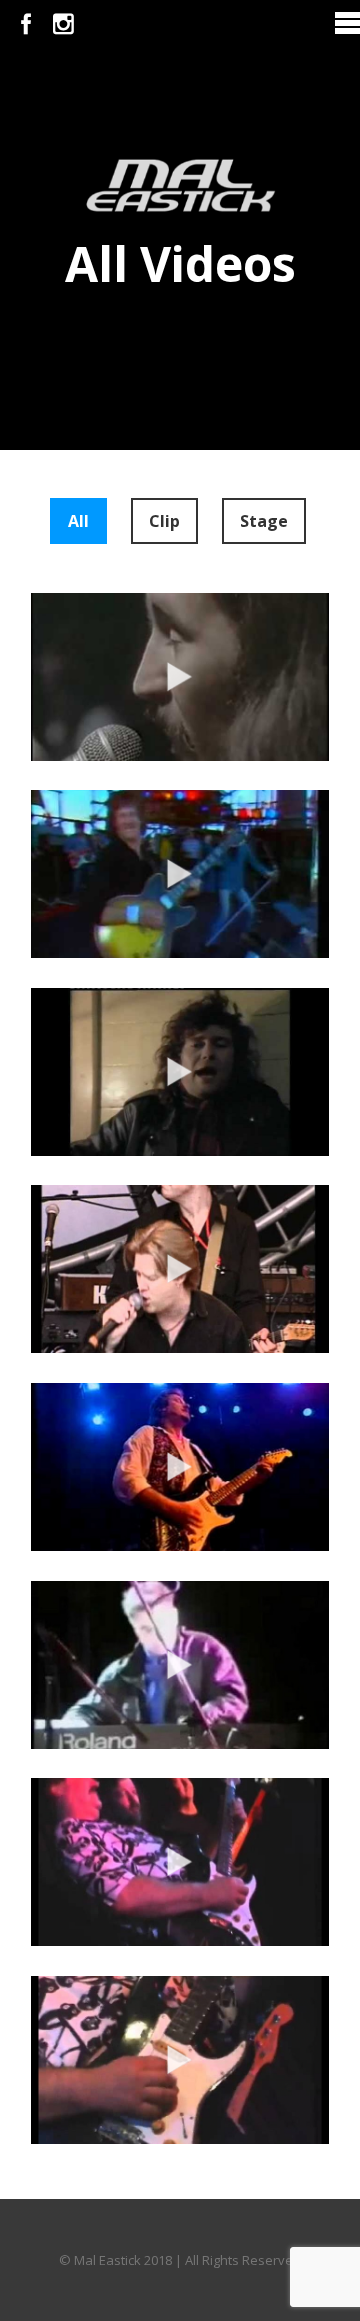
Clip (164, 521)
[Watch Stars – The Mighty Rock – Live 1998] (180, 1269)
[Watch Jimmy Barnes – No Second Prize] (180, 1072)
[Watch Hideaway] (180, 1665)
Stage (264, 521)
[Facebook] (26, 24)
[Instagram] (63, 24)
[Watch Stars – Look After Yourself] (180, 677)
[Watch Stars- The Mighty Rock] (180, 874)
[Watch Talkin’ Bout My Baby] (180, 1862)
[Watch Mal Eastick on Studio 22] (180, 1467)
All (78, 521)
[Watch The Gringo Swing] (180, 2060)
